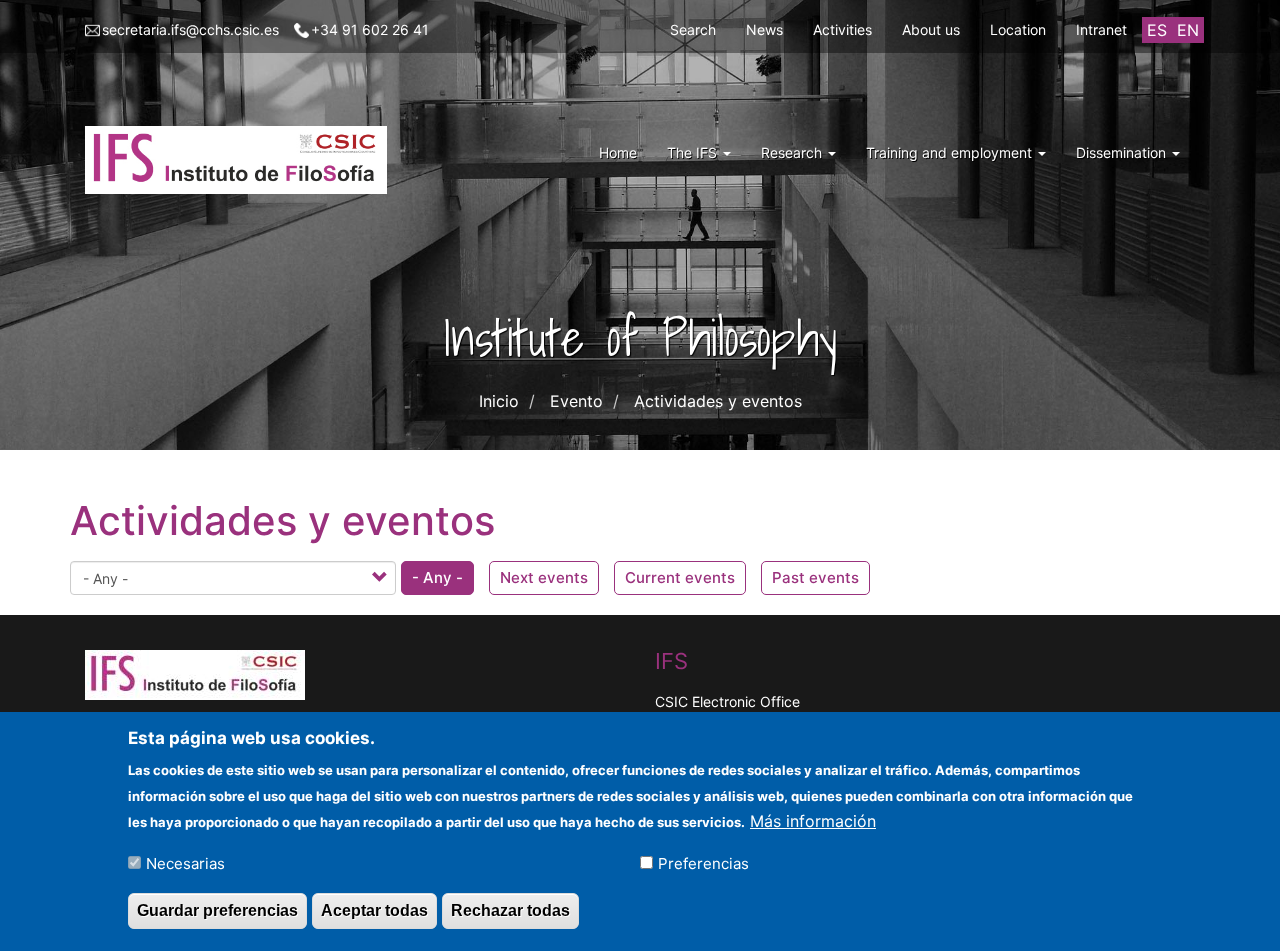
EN (1188, 30)
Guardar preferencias (217, 909)
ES (1157, 30)
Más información (813, 820)
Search (693, 29)
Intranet (1101, 29)
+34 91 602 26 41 (370, 29)
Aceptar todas (374, 909)
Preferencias (703, 862)
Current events (680, 577)
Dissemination (1123, 152)
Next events (544, 577)
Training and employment (951, 152)
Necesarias (185, 862)
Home (618, 152)
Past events (815, 577)
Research (793, 152)
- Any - (437, 577)
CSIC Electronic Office (727, 701)
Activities (842, 29)
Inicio (499, 401)
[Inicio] (243, 160)
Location (1018, 29)
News (764, 29)
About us (931, 29)
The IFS (694, 152)
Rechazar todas (510, 909)
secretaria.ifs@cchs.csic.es (190, 29)
